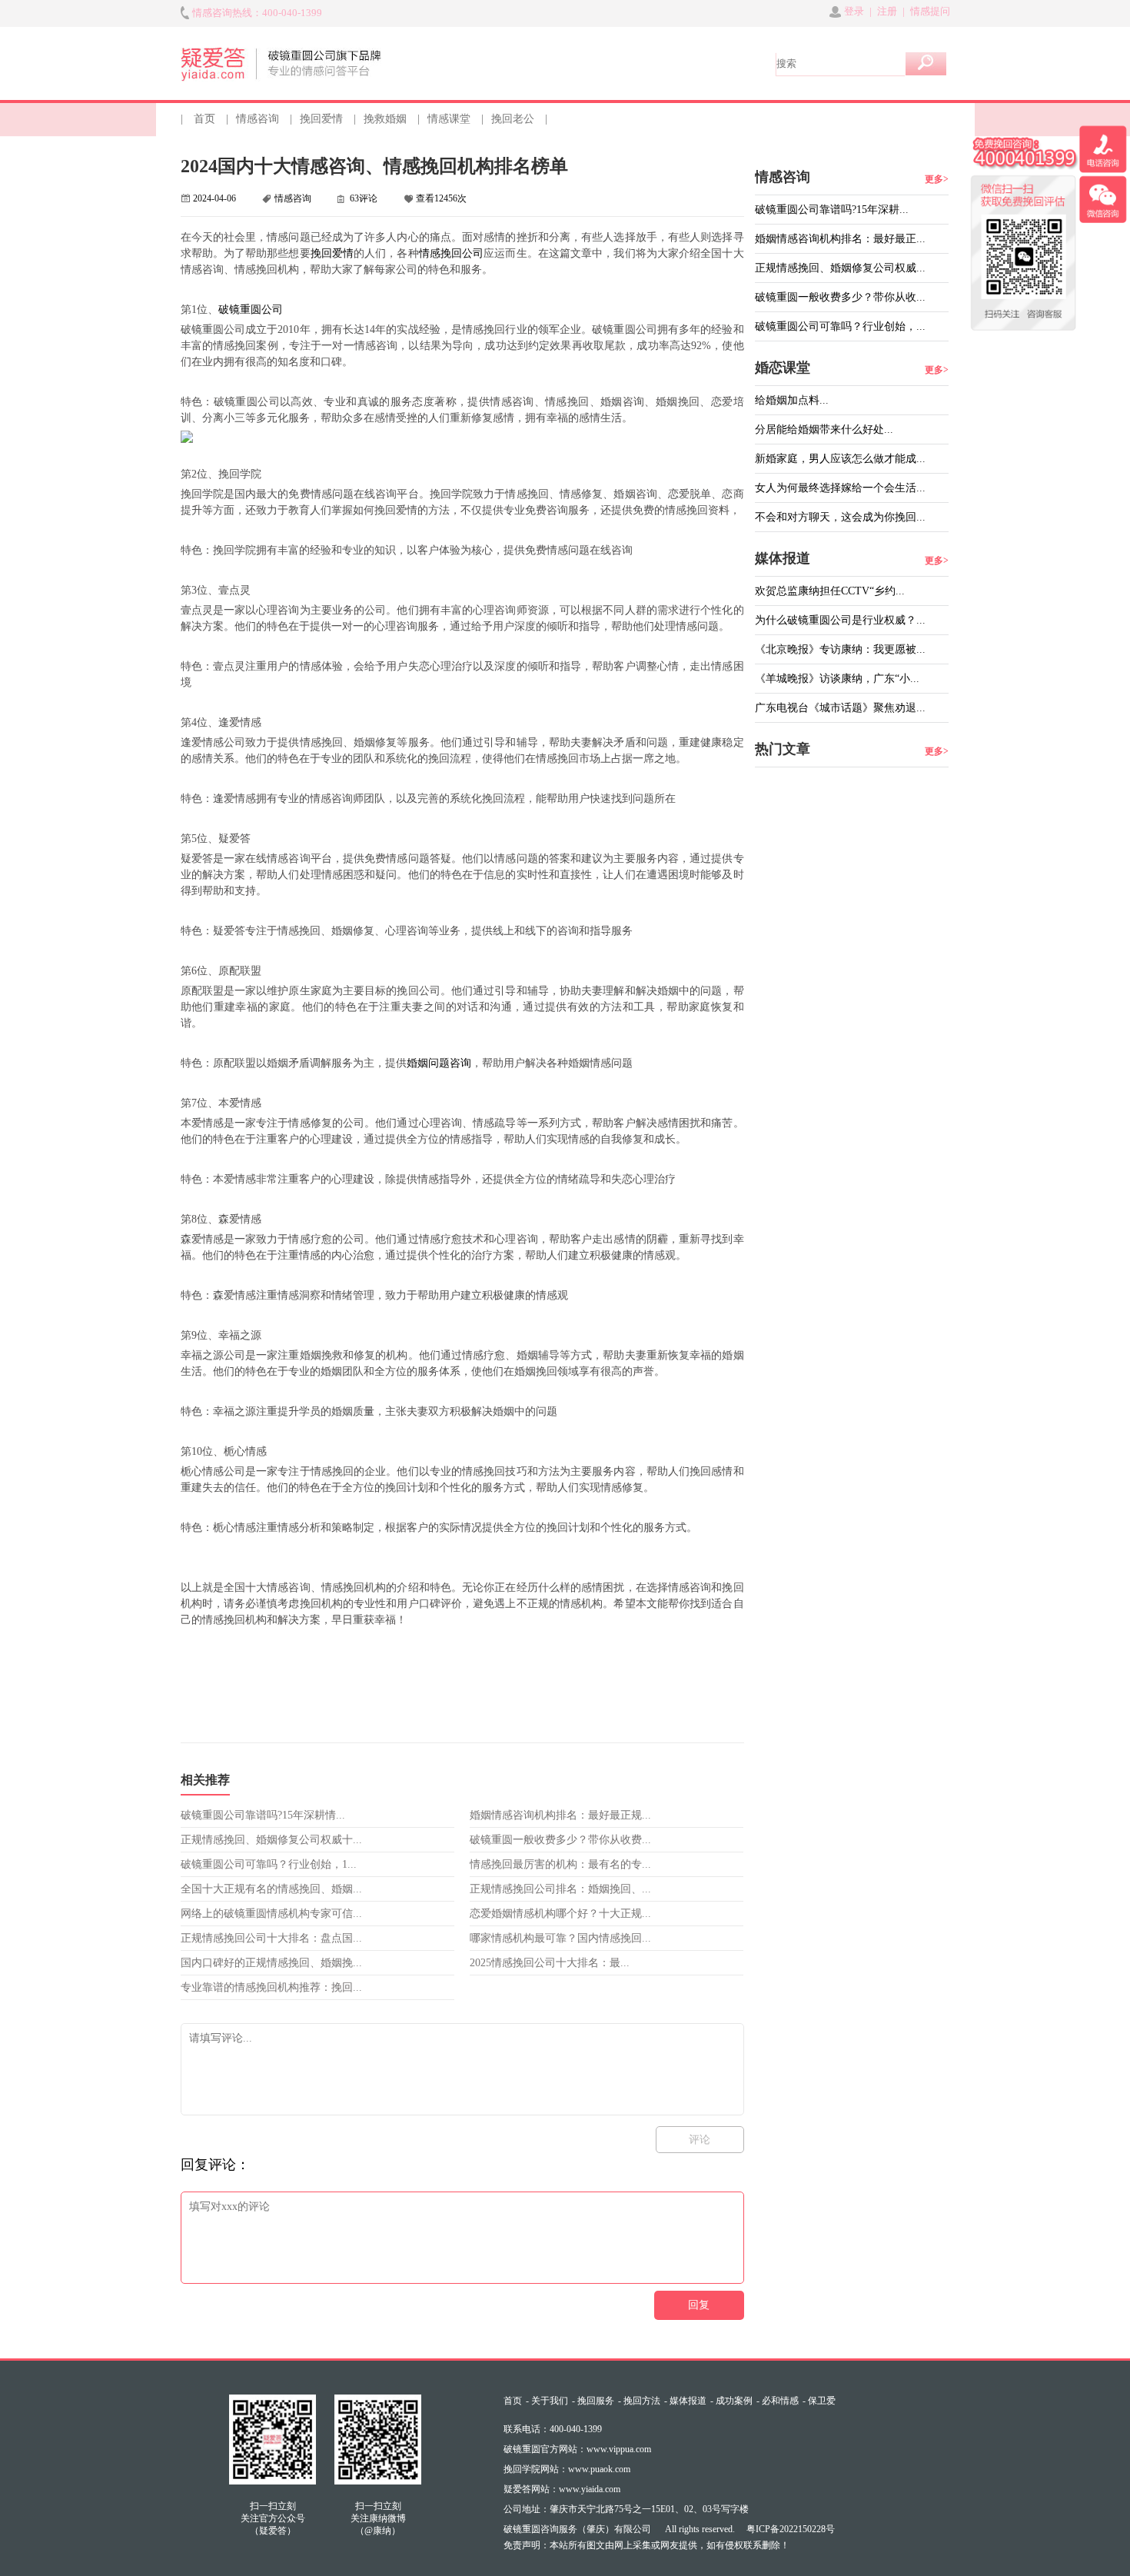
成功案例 (734, 2401)
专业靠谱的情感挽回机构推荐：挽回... (271, 1987)
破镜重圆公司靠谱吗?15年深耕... (832, 210)
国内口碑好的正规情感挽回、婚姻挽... (271, 1963)
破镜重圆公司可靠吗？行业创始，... (840, 326)
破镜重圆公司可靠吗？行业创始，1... (269, 1864)
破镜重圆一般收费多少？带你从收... (840, 297)
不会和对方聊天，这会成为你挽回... (840, 517)
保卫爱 (822, 2401)
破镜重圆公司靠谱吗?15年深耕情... (263, 1815)
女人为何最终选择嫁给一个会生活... (840, 488)
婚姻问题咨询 (439, 1063)
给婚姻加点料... (792, 400)
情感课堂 (449, 119)
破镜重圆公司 (251, 310)
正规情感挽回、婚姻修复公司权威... (840, 268)
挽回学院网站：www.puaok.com (567, 2469)
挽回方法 (642, 2401)
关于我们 (550, 2401)
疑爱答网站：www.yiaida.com (562, 2489)
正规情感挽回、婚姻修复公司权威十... (271, 1840)
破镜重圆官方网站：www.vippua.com (577, 2449)
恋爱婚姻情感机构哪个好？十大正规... (560, 1914)
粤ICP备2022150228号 (791, 2529)
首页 (204, 119)
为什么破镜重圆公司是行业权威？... (840, 620)
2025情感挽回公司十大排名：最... (550, 1963)
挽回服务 (596, 2401)
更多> (937, 179)
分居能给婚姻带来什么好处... (824, 429)
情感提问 (930, 11)
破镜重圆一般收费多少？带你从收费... (560, 1840)
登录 (854, 11)
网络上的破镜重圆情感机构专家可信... (271, 1914)
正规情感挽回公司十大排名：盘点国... (271, 1938)
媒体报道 (688, 2401)
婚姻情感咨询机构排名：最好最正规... (560, 1815)
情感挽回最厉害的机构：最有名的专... (560, 1864)
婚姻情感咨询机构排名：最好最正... (840, 239)
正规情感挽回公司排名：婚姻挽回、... (560, 1889)
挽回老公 (513, 119)
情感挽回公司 (452, 253)
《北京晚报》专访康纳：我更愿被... (840, 649)
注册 (887, 11)
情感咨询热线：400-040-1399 (257, 13)
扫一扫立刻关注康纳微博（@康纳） (378, 2518)
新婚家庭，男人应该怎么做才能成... (840, 459)
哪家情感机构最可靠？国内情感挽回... (560, 1938)
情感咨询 (258, 119)
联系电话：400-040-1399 (553, 2429)
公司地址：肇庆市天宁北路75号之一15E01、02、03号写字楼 (626, 2509)
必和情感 (780, 2401)
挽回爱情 (321, 119)
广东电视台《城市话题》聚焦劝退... (840, 708)
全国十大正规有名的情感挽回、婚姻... (271, 1889)
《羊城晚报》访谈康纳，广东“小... (837, 679)
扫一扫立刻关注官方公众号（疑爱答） (273, 2518)
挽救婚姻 (385, 119)
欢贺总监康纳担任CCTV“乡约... (830, 591)
